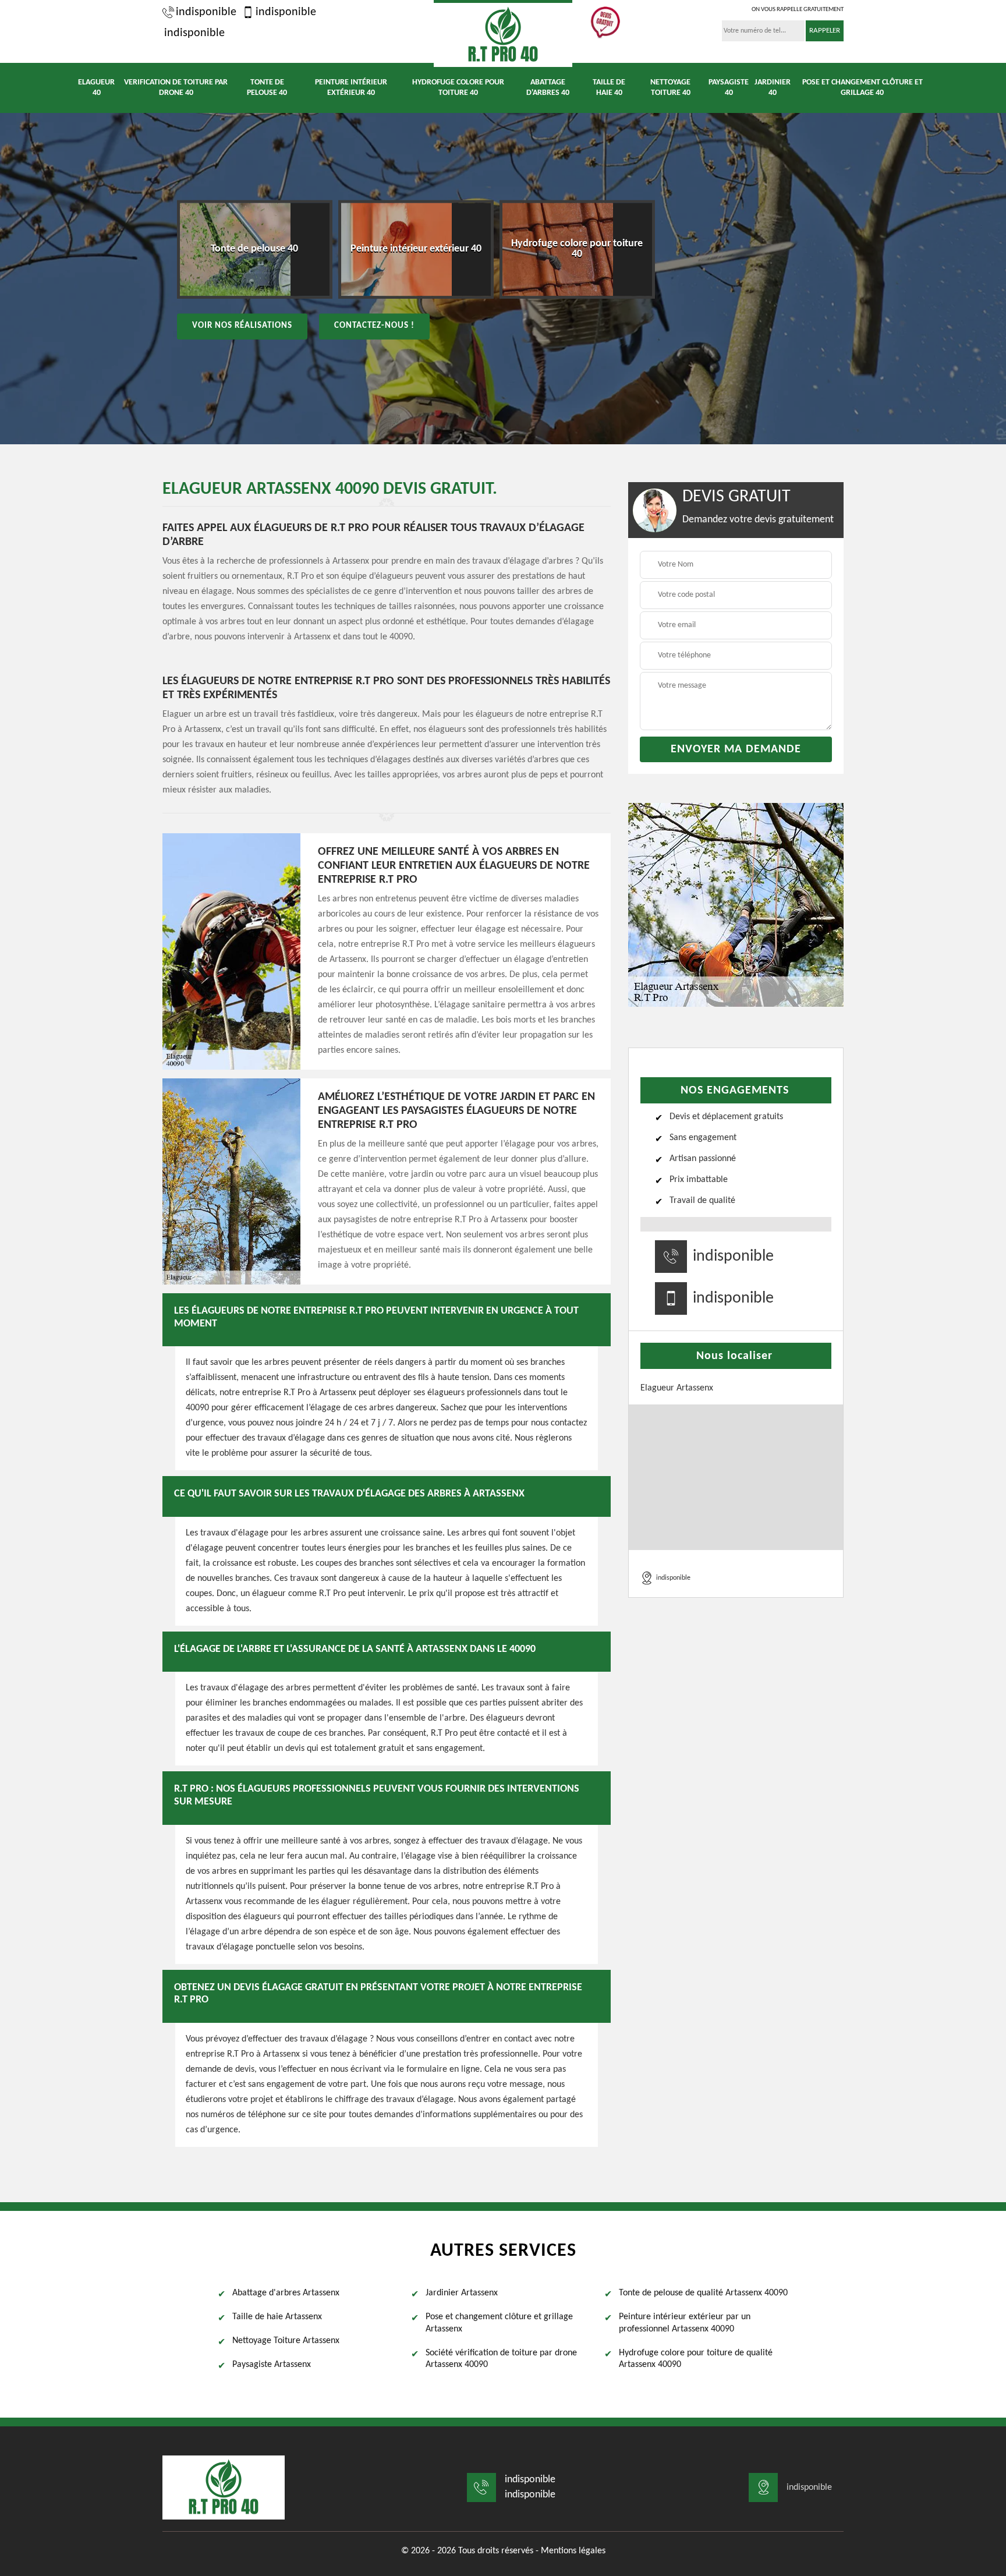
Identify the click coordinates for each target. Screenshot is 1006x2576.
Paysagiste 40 (729, 88)
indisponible (206, 12)
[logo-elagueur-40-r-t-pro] (503, 33)
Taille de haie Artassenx (277, 2317)
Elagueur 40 (96, 88)
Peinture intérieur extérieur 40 (351, 88)
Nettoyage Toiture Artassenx (286, 2341)
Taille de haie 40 (609, 88)
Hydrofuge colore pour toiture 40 (458, 88)
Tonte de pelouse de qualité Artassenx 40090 (703, 2293)
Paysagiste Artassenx (272, 2365)
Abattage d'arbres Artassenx (286, 2293)
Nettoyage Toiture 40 (670, 88)
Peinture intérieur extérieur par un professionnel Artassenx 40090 (685, 2323)
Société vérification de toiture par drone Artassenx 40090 (501, 2359)
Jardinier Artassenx (462, 2293)
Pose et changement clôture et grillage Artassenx (499, 2323)
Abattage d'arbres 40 (548, 88)
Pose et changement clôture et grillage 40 (862, 88)
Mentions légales (573, 2551)
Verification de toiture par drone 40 (176, 88)
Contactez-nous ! (374, 326)
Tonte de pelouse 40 (267, 88)
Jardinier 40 (773, 88)
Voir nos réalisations (242, 326)
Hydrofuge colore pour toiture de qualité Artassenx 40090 (696, 2359)
